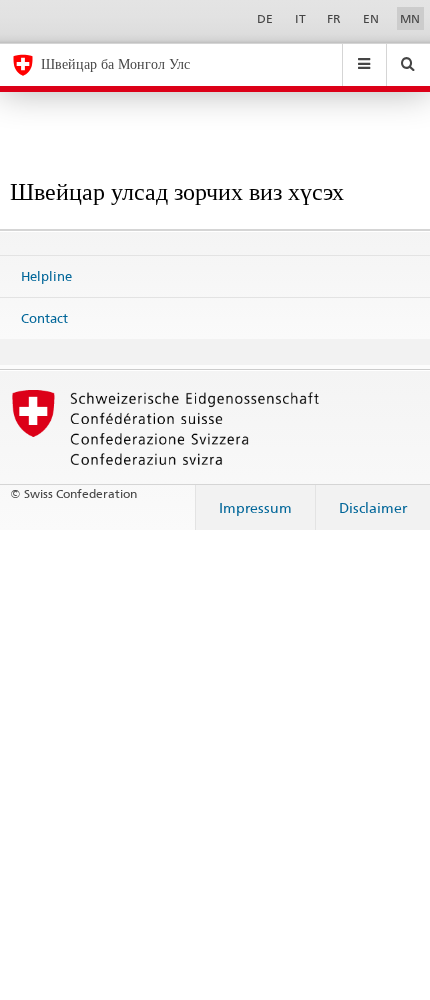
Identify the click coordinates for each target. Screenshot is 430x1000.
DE (265, 18)
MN (410, 18)
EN (371, 18)
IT (300, 18)
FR (334, 18)
